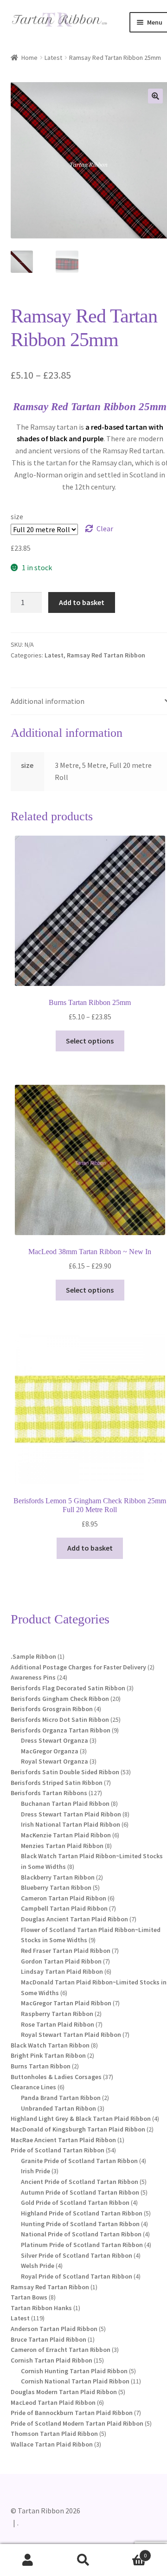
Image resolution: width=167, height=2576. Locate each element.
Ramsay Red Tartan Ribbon (106, 655)
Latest (53, 58)
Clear (105, 528)
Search (83, 2560)
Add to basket (82, 602)
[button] (155, 96)
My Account (28, 2560)
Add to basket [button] (90, 1548)
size (17, 516)
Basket (129, 2552)
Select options (90, 1041)
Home (29, 58)
